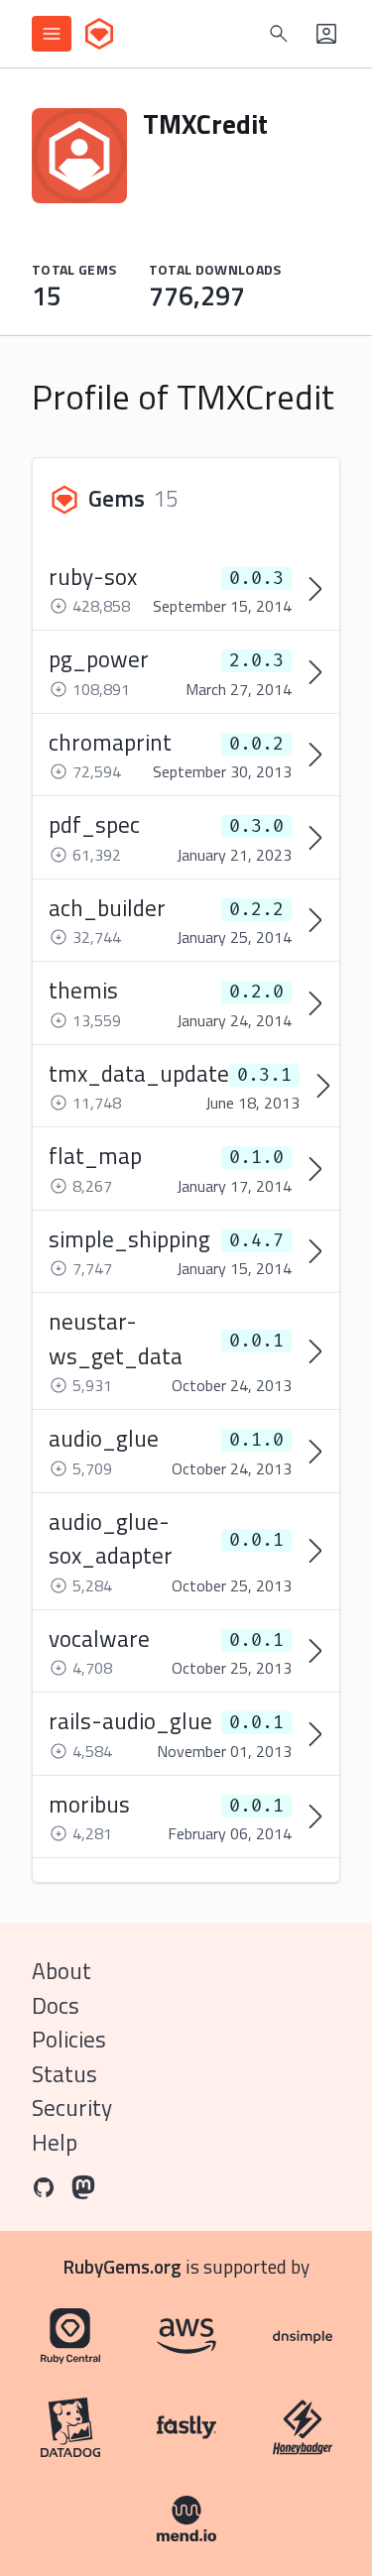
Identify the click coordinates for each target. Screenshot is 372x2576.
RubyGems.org (123, 2266)
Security (72, 2108)
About (62, 1971)
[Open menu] (52, 34)
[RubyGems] (99, 34)
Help (55, 2142)
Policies (69, 2039)
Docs (56, 2005)
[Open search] (279, 34)
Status (64, 2074)
